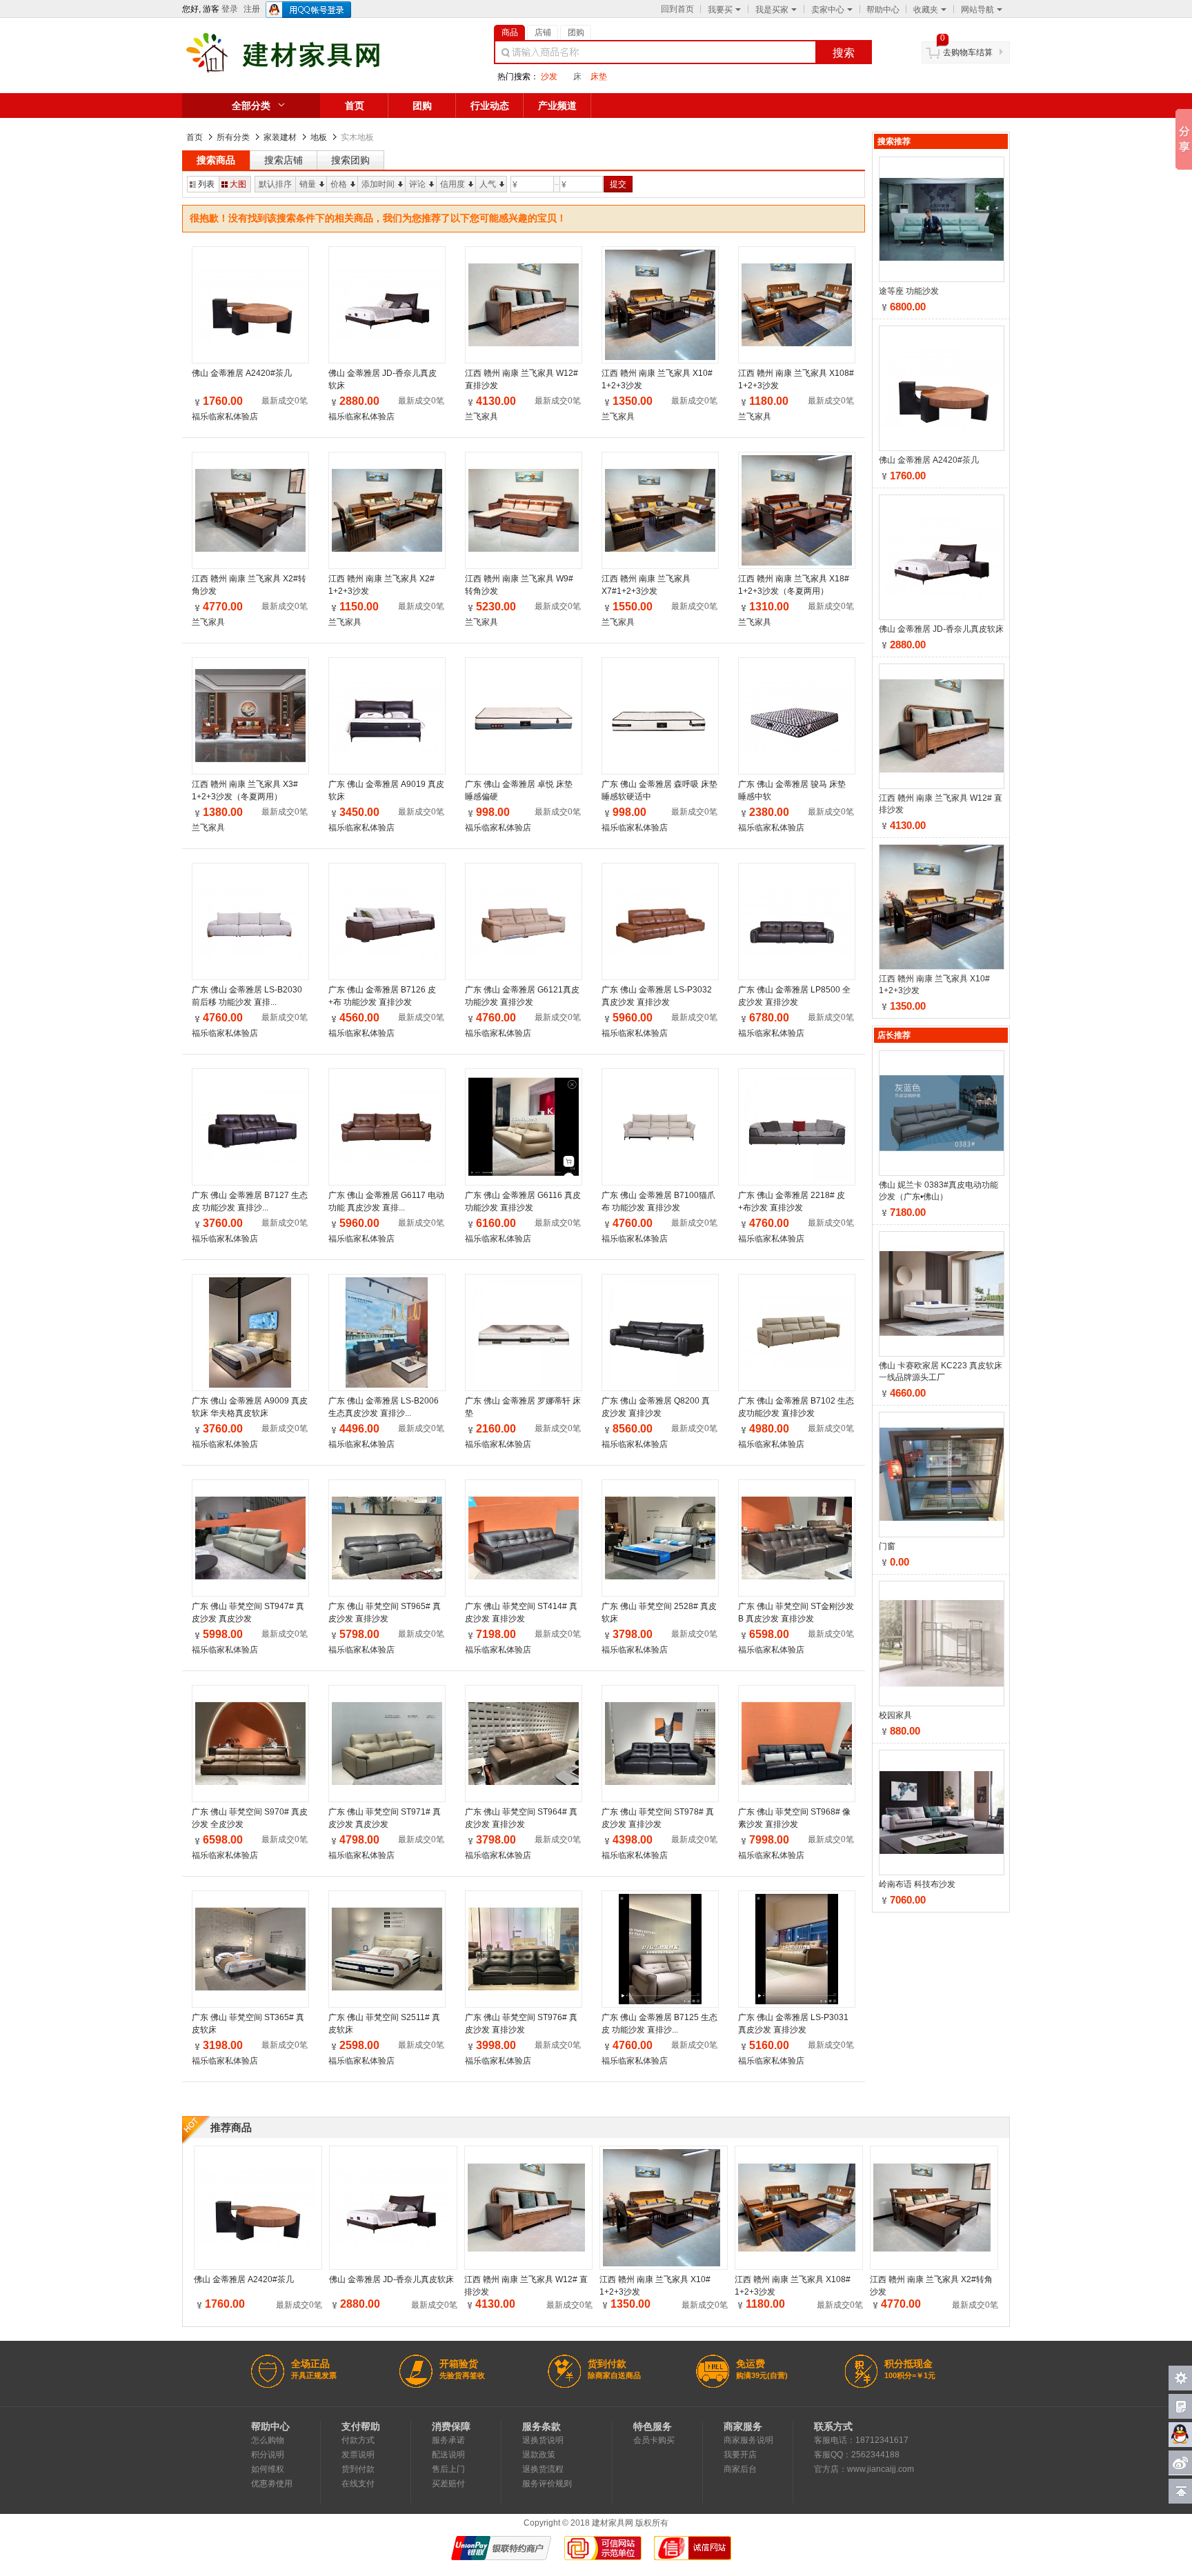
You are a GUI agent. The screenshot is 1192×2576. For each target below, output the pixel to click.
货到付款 (358, 2469)
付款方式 (358, 2440)
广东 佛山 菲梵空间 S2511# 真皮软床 (384, 2024)
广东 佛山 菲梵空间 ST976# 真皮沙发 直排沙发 (521, 2024)
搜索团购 (350, 160)
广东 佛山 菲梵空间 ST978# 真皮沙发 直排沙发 (658, 1818)
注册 (252, 9)
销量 (308, 184)
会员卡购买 (654, 2440)
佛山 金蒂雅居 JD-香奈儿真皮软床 (383, 379)
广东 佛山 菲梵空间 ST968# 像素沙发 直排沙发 (794, 1818)
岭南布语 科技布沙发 (917, 1884)
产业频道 (557, 106)
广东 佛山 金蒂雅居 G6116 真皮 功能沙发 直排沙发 (523, 1201)
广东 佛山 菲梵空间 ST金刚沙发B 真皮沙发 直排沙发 (796, 1613)
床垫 (599, 77)
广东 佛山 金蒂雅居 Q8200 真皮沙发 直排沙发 (656, 1407)
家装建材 (280, 137)
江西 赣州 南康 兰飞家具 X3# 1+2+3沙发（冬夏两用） (245, 790)
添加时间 (378, 184)
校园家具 (895, 1715)
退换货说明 (543, 2440)
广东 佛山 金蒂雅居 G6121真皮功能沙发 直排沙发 (522, 996)
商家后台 (740, 2469)
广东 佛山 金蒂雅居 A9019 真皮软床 (386, 790)
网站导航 (977, 10)
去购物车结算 (968, 52)
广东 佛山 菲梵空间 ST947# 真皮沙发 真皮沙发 (248, 1613)
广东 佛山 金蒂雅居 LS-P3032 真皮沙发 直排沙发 (657, 996)
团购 (422, 106)
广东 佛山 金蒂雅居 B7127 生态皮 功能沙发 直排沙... (250, 1201)
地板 (319, 137)
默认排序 (275, 184)
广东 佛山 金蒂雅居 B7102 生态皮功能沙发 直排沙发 (796, 1407)
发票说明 (358, 2455)
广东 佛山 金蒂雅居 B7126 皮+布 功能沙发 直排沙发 (382, 996)
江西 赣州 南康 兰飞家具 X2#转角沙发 (249, 585)
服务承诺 (448, 2440)
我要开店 (740, 2455)
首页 (355, 106)
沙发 (549, 77)
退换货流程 (543, 2469)
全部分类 (251, 106)
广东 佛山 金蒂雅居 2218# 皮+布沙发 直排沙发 (792, 1201)
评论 (417, 184)
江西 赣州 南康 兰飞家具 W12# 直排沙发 (521, 379)
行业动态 (490, 106)
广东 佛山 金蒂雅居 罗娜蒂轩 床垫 (523, 1407)
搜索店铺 (284, 160)
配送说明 (448, 2455)
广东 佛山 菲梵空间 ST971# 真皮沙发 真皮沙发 (385, 1818)
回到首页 (677, 9)
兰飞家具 (481, 417)
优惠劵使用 (272, 2484)
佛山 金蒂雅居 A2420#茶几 (242, 373)
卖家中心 (828, 10)
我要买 (720, 10)
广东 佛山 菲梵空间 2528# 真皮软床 (659, 1613)
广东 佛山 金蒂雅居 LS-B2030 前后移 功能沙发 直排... (247, 996)
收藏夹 (926, 10)
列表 (206, 184)
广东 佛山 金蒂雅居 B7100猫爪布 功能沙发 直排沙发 (658, 1201)
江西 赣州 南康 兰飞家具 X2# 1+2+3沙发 (381, 585)
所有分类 (233, 137)
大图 (238, 184)
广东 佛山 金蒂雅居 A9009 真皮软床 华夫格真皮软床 (250, 1407)
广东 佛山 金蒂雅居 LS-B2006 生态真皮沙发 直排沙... (384, 1407)
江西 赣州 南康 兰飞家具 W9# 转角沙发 (519, 585)
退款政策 (539, 2455)
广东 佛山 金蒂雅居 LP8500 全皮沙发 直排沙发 (794, 996)
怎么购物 (268, 2440)
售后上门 (448, 2469)
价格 (339, 184)
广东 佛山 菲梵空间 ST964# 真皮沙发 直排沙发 (521, 1818)
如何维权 (268, 2469)
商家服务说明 (748, 2440)
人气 (488, 184)
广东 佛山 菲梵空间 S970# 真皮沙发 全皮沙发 (250, 1818)
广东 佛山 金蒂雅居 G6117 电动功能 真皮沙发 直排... (386, 1201)
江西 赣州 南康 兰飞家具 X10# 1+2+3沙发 (657, 379)
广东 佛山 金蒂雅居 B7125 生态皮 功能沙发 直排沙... (659, 2024)
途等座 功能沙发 (909, 291)
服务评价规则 (547, 2484)
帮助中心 (883, 10)
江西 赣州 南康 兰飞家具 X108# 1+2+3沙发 (796, 379)
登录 (230, 9)
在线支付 (358, 2484)
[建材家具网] (305, 72)
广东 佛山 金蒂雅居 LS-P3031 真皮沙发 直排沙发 (793, 2024)
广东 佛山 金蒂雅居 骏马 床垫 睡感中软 (792, 790)
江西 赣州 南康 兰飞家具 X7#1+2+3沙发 (646, 585)
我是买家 (772, 10)
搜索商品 (216, 160)
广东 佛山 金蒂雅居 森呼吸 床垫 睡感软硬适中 (659, 790)
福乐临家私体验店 (225, 417)
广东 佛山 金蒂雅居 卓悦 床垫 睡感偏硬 (519, 790)
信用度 (453, 184)
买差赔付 (448, 2484)
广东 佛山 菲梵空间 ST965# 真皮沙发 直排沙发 (385, 1613)
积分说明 (268, 2455)
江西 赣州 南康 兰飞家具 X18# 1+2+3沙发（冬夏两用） (794, 585)
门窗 (887, 1546)
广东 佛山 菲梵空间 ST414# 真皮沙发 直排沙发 (521, 1613)
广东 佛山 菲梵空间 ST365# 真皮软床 (248, 2024)
